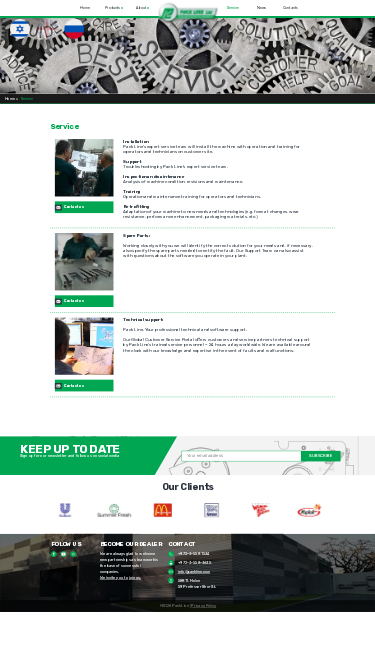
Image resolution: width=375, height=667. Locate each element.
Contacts (290, 8)
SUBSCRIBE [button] (320, 455)
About (142, 8)
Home (85, 8)
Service (232, 8)
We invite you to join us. (120, 577)
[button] (187, 13)
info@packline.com (194, 571)
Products (114, 8)
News (261, 8)
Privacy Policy (203, 606)
